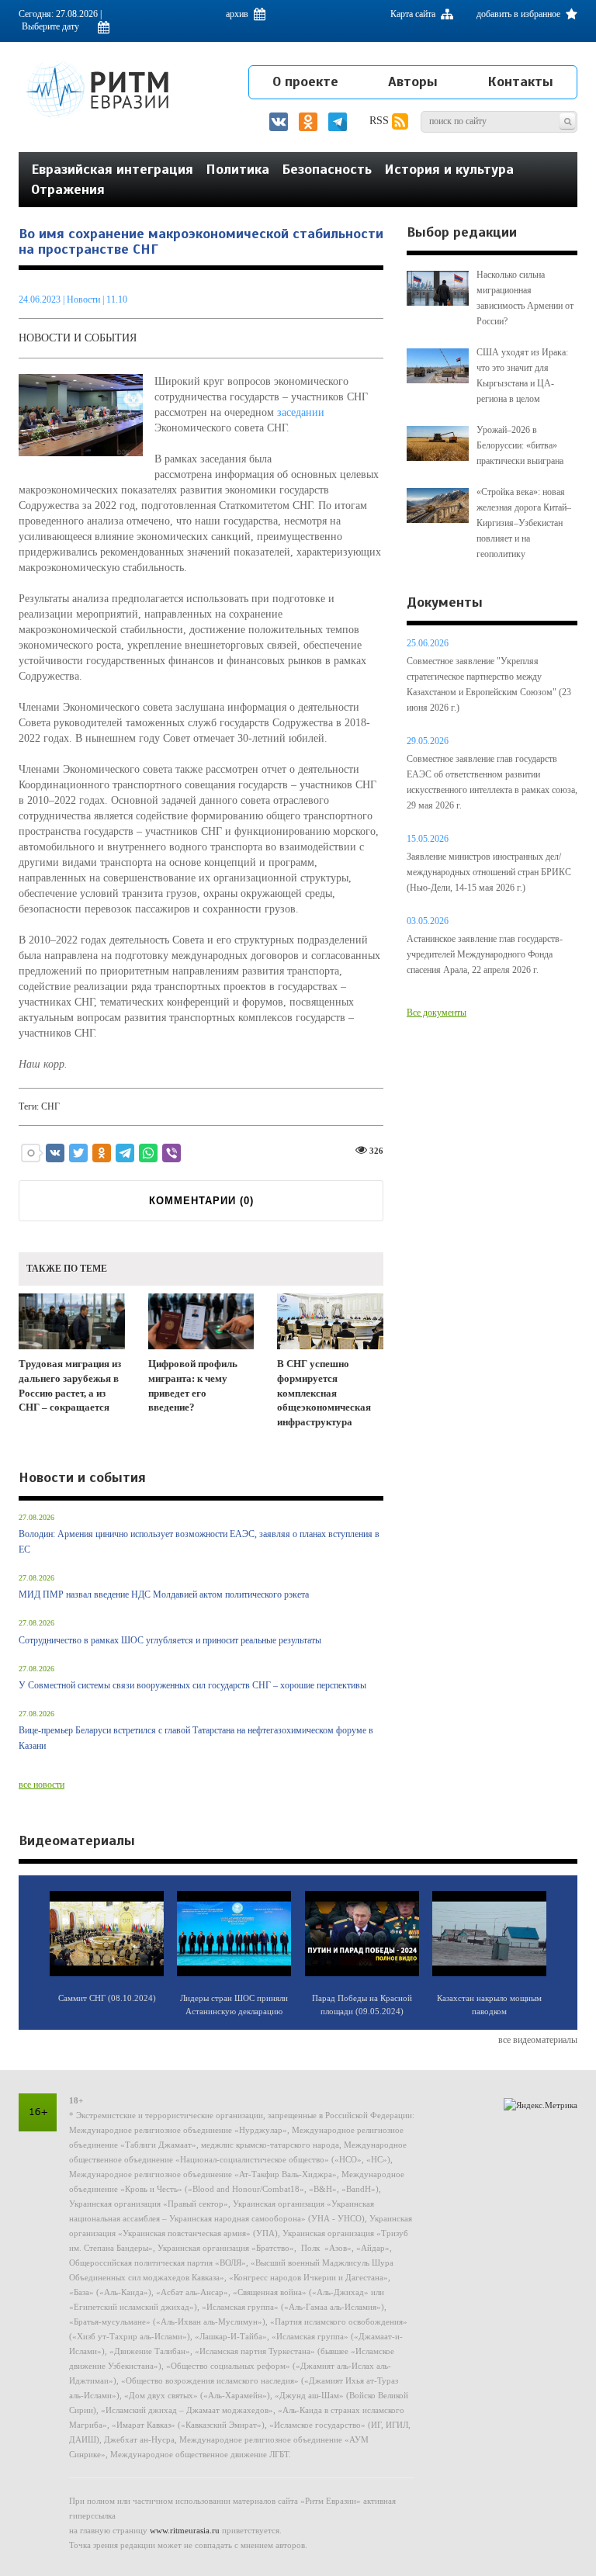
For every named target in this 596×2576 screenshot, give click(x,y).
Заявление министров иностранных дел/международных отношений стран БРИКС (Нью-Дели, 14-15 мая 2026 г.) (489, 872)
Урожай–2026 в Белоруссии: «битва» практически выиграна (520, 445)
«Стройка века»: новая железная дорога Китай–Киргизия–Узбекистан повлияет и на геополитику (524, 523)
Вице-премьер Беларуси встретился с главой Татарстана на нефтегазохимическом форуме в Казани (196, 1738)
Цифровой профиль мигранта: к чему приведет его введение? (193, 1385)
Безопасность (327, 169)
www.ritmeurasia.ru (185, 2530)
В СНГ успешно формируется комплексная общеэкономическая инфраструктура (324, 1392)
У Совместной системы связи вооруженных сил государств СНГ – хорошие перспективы (192, 1685)
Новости (85, 299)
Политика (237, 169)
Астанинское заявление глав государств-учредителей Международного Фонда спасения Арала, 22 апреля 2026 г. (485, 954)
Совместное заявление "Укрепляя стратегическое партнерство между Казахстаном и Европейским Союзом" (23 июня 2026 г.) (489, 684)
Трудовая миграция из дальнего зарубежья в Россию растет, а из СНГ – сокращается (70, 1385)
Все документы (437, 1013)
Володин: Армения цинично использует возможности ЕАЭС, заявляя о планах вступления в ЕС (199, 1542)
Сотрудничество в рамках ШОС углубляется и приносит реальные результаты (170, 1640)
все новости (42, 1785)
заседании (301, 412)
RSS (381, 121)
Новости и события (78, 338)
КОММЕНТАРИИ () (201, 1201)
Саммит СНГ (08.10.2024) (107, 1998)
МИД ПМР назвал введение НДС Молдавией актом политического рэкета (164, 1594)
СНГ (50, 1106)
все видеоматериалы (538, 2040)
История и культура (449, 169)
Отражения (68, 189)
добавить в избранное (520, 14)
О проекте (305, 81)
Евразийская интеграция (112, 169)
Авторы (413, 81)
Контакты (520, 81)
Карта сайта (414, 14)
